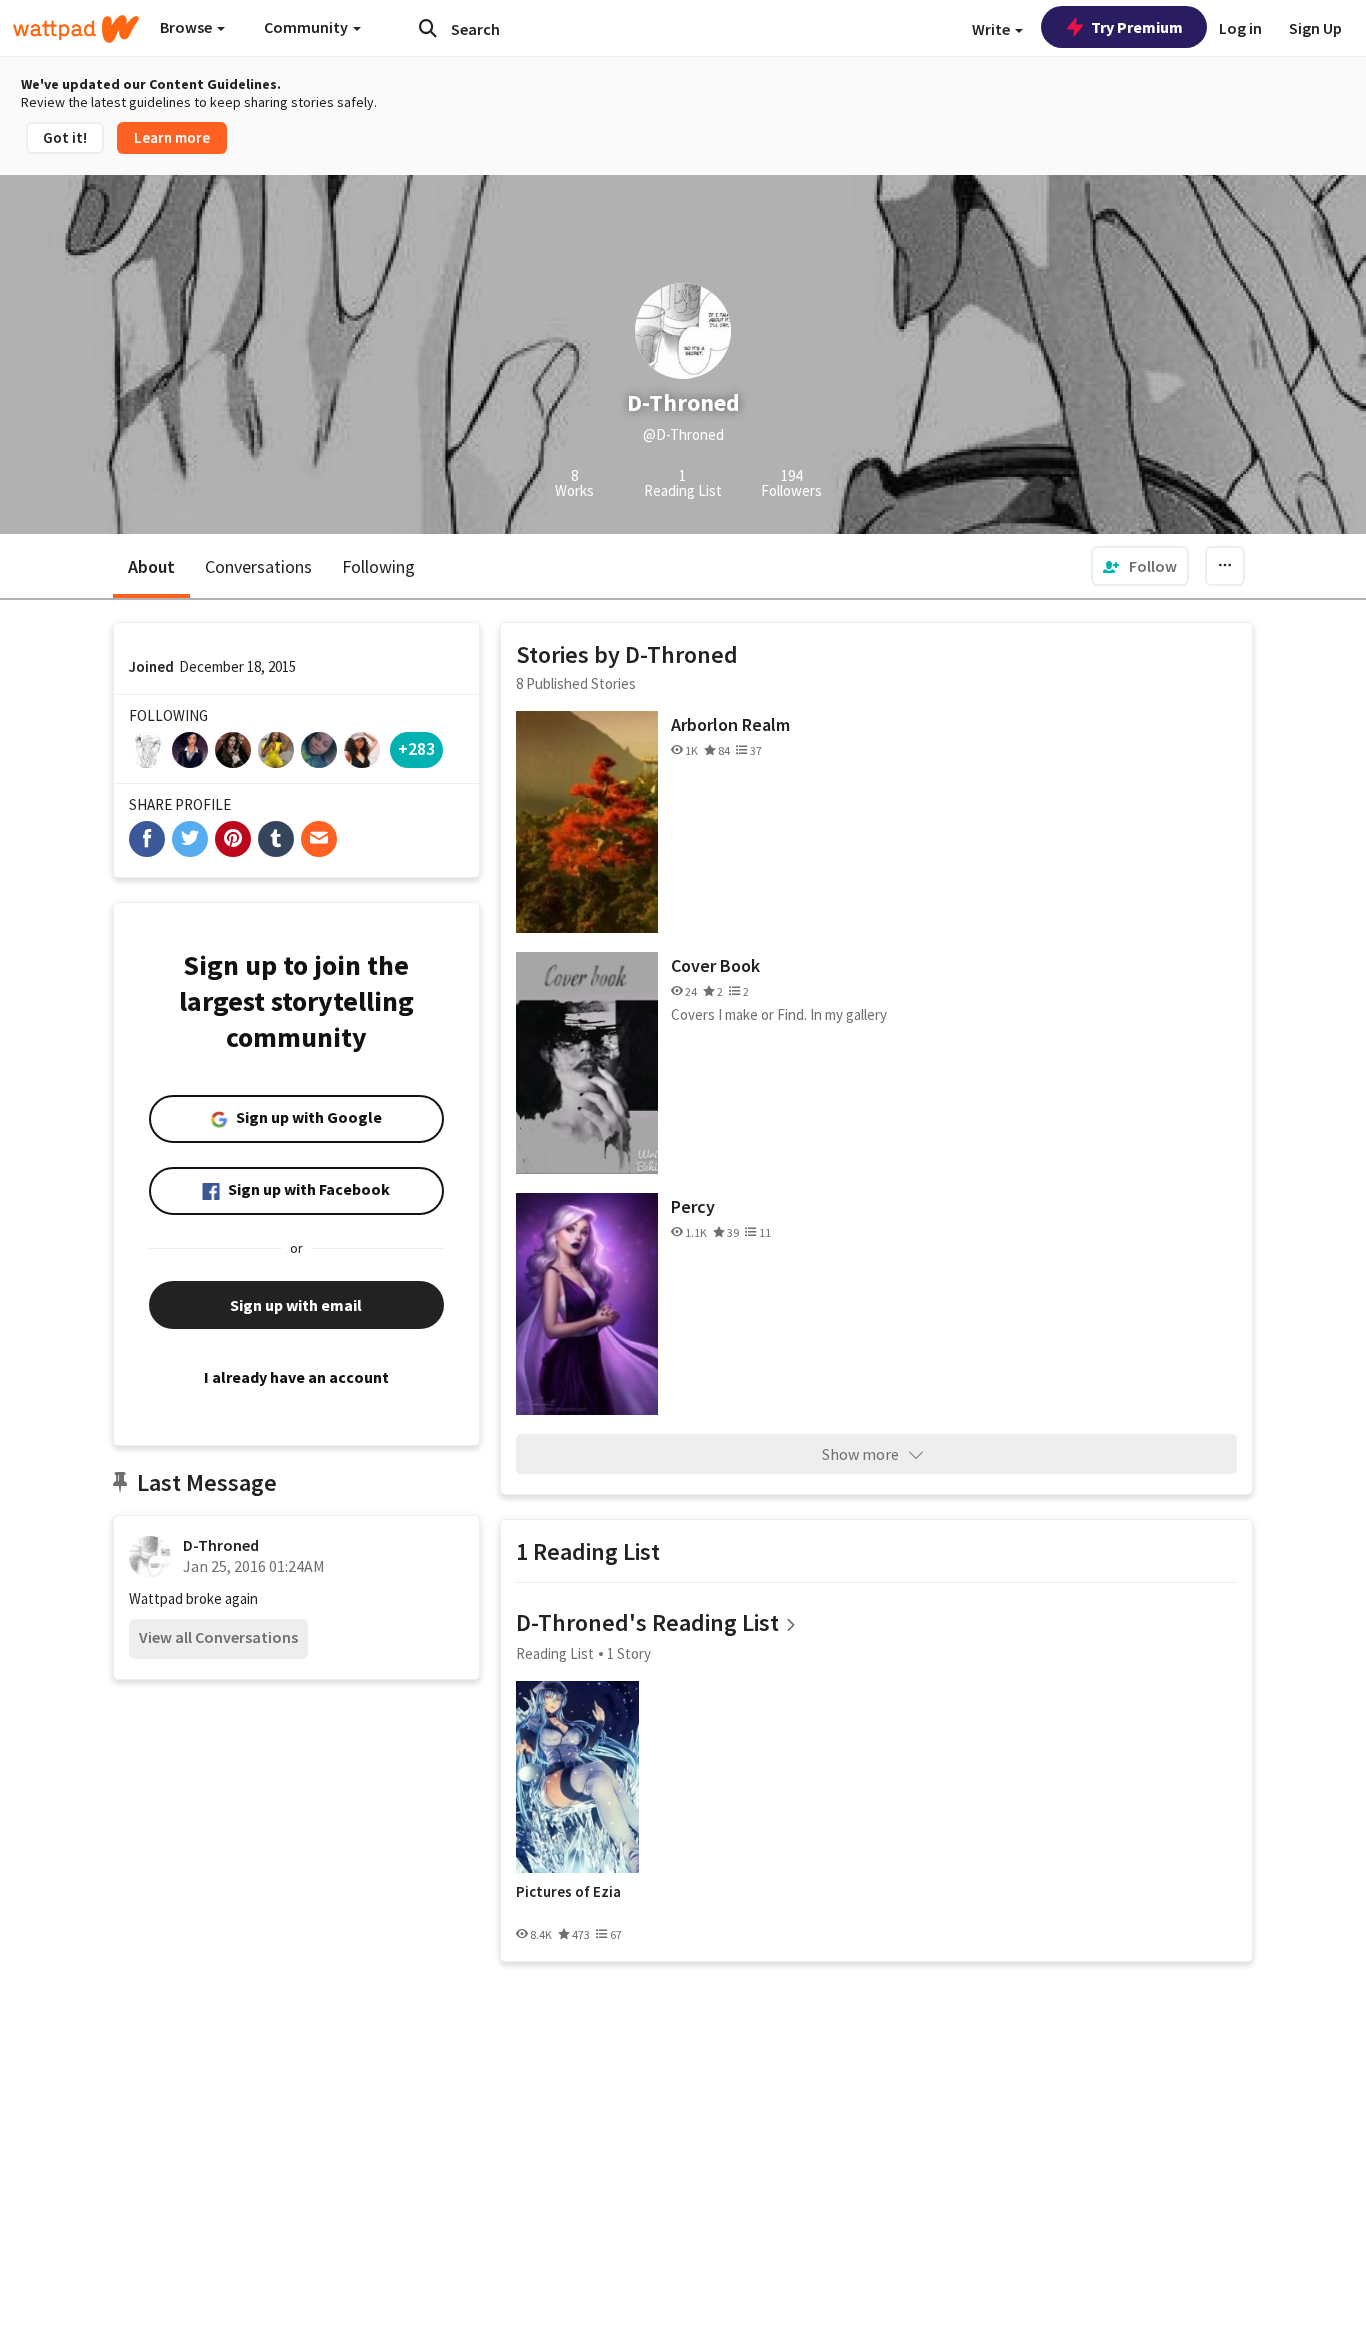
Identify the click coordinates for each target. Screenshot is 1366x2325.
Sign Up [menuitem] (1315, 28)
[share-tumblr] (276, 839)
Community (307, 27)
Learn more (172, 137)
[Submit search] (428, 28)
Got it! (65, 137)
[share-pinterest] (233, 839)
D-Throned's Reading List (647, 1622)
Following (378, 566)
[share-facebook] (147, 839)
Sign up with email (296, 1305)
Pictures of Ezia (568, 1892)
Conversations (258, 566)
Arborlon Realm (730, 724)
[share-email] (319, 839)
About (151, 566)
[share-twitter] (190, 839)
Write (992, 29)
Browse (187, 27)
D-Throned (221, 1545)
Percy (693, 1206)
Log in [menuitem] (1240, 28)
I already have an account (296, 1377)
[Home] (76, 29)
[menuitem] (1140, 566)
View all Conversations (218, 1637)
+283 (416, 748)
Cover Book (715, 965)
